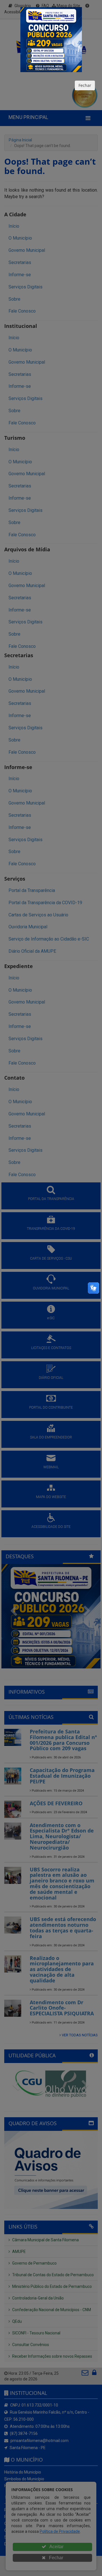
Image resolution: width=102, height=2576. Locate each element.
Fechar (85, 85)
